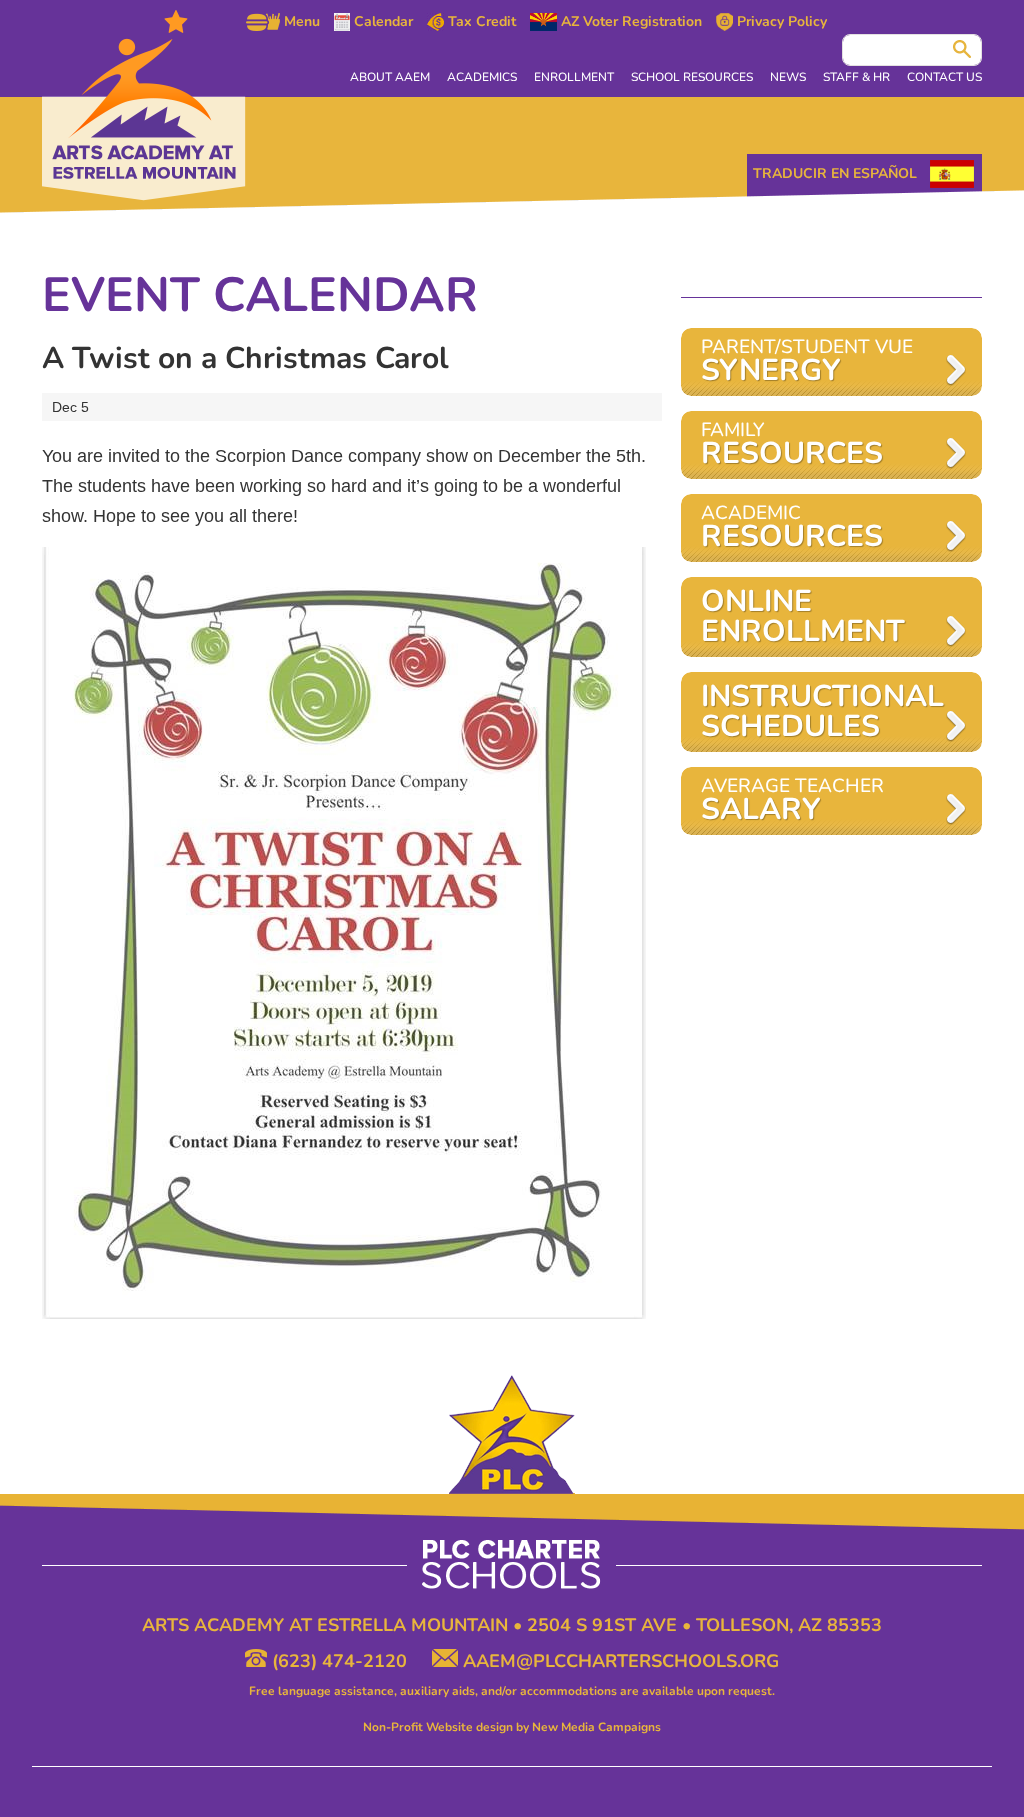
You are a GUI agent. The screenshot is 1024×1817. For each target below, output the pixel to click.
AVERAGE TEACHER (792, 801)
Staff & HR (856, 77)
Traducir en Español (835, 173)
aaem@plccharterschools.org (618, 1661)
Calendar (381, 22)
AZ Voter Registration (629, 22)
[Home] (144, 105)
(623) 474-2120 (339, 1661)
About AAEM (390, 77)
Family (792, 445)
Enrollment (574, 77)
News (788, 77)
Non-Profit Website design (438, 1727)
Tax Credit (480, 22)
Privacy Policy (780, 22)
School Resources (692, 77)
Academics (482, 77)
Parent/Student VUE (807, 362)
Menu (300, 22)
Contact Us (944, 77)
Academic (792, 528)
